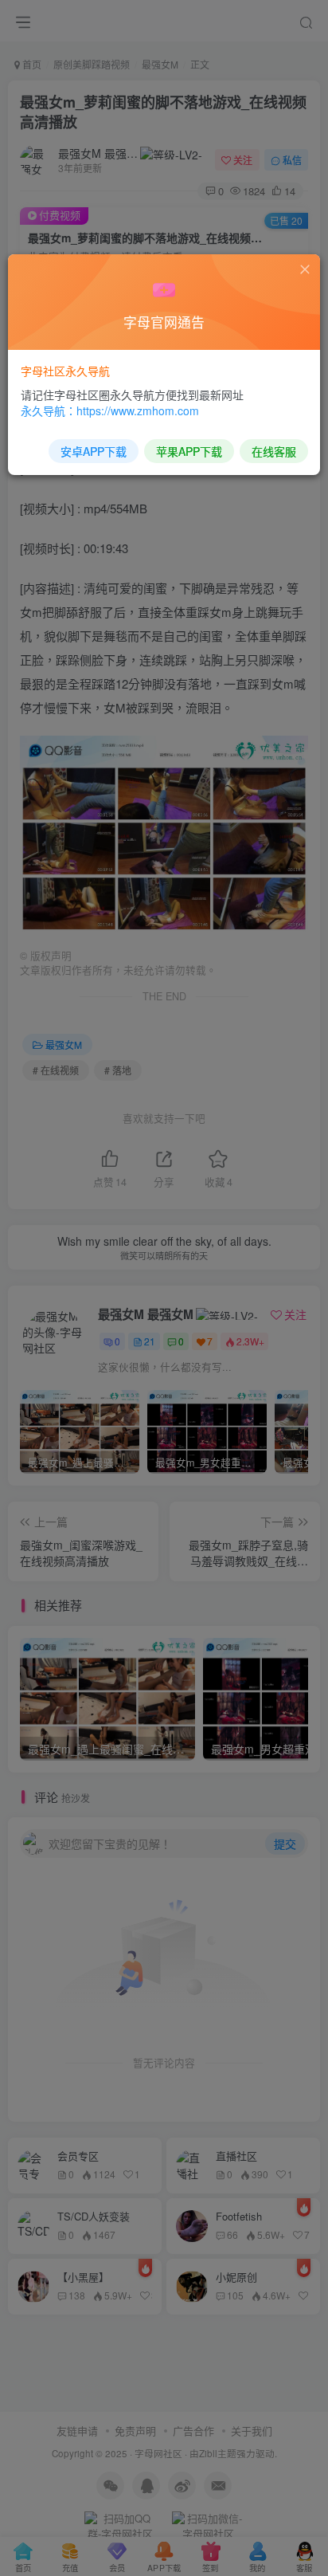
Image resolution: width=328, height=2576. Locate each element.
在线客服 (274, 451)
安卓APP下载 (94, 451)
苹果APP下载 (189, 451)
